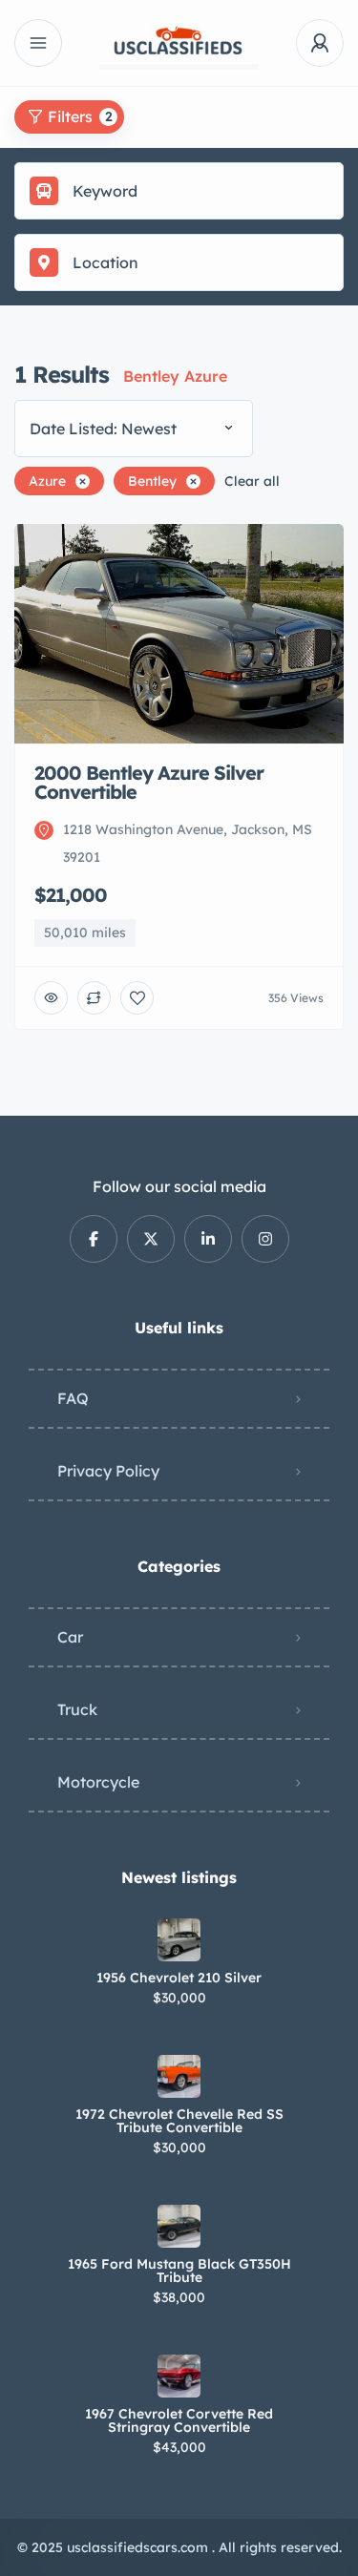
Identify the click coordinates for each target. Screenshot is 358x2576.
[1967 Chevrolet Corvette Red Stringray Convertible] (179, 2376)
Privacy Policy (108, 1471)
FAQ (73, 1398)
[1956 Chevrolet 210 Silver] (179, 1940)
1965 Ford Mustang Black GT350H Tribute (179, 2271)
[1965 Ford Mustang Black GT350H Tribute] (179, 2226)
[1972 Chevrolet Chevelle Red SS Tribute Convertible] (179, 2076)
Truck (77, 1709)
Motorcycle (98, 1782)
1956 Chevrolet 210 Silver (179, 1978)
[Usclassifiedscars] (179, 43)
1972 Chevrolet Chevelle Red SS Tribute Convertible (179, 2121)
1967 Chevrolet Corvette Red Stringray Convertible (179, 2420)
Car (70, 1637)
